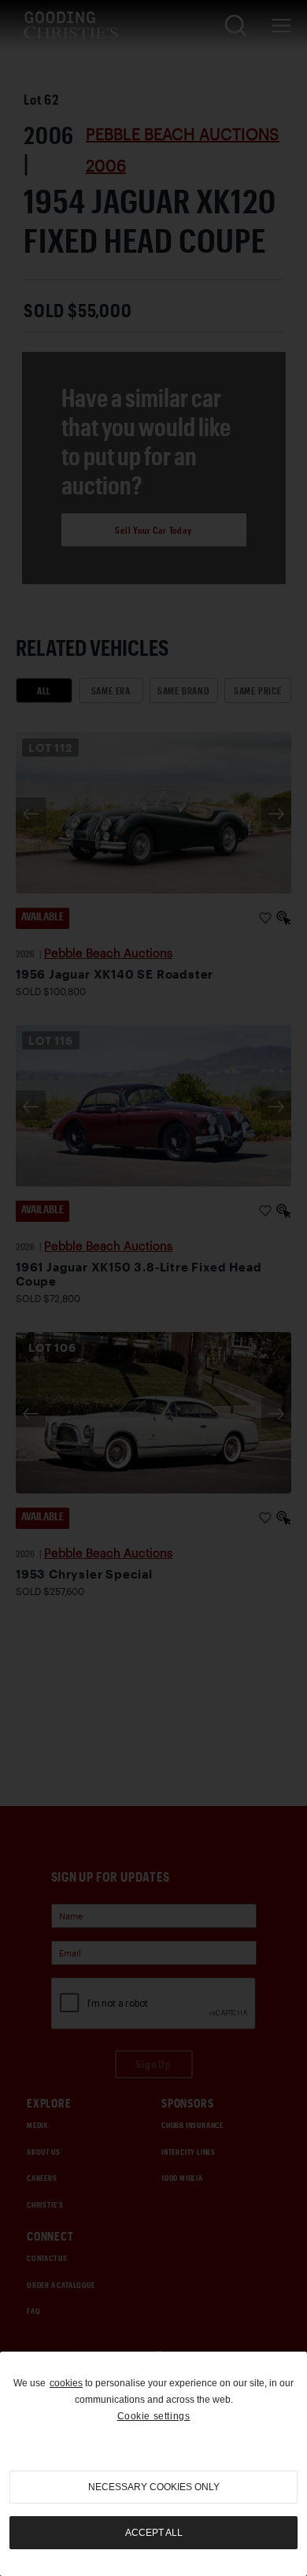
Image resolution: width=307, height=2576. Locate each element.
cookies (66, 2383)
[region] (153, 2464)
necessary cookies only (154, 2487)
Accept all (154, 2533)
